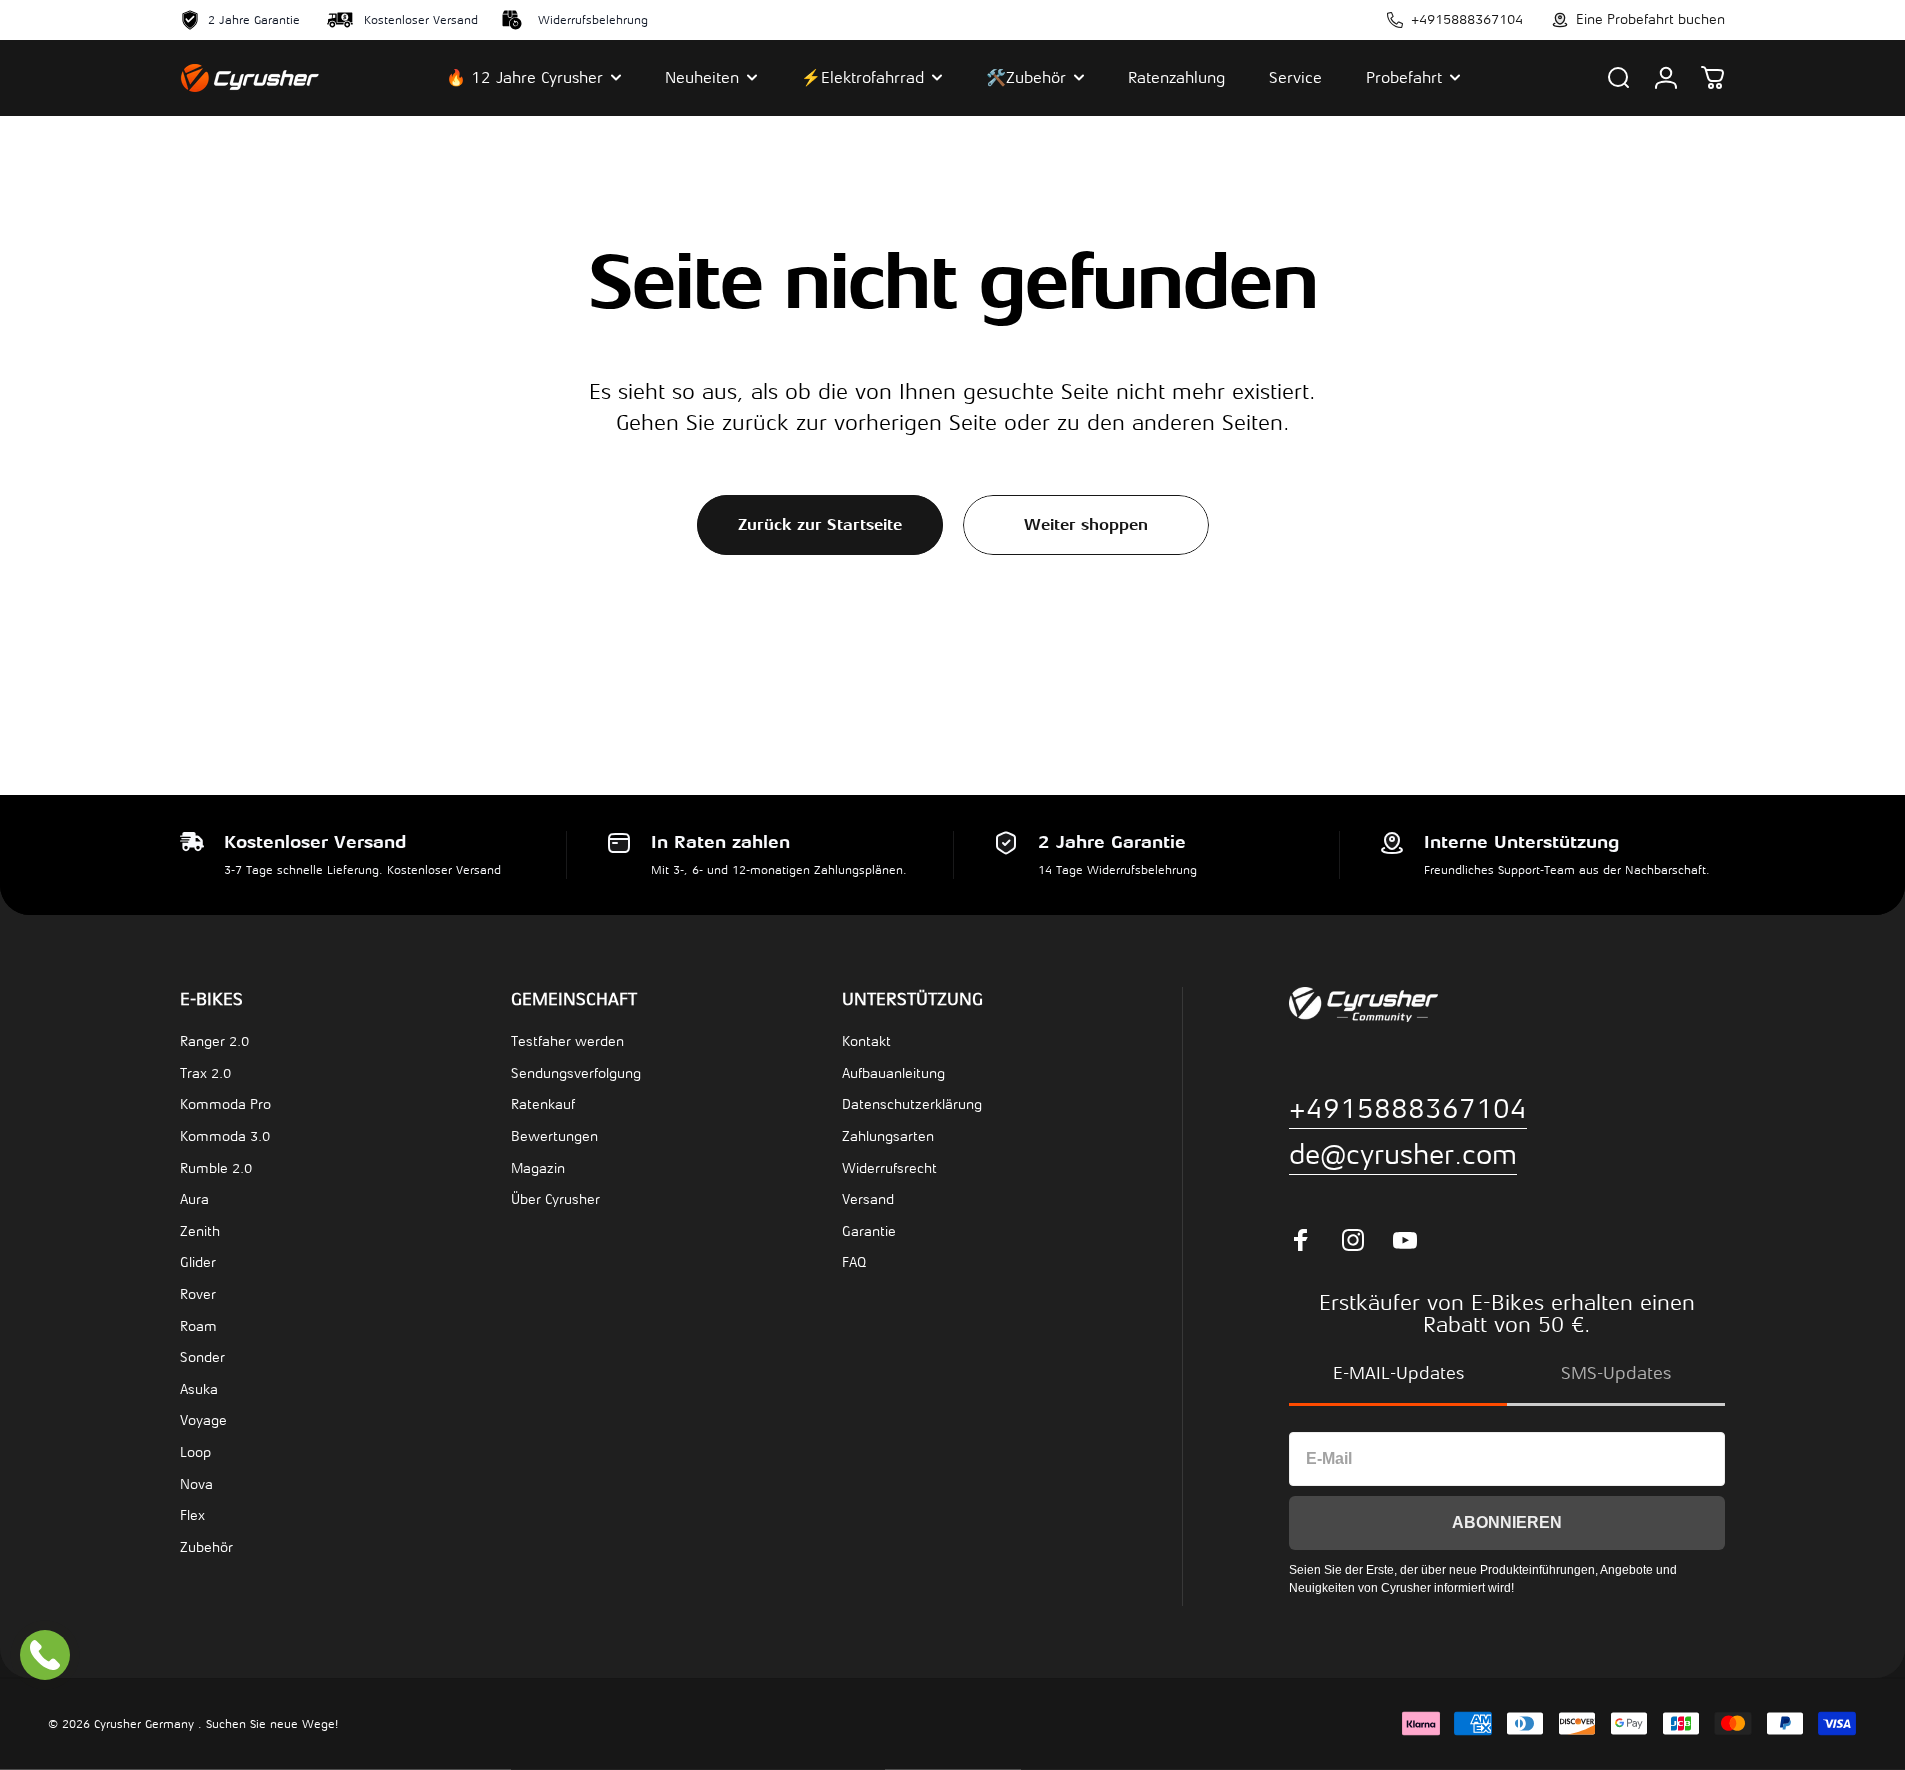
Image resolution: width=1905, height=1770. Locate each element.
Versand (868, 1199)
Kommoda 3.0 (225, 1136)
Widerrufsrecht (889, 1168)
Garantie (869, 1231)
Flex (192, 1515)
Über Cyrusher (555, 1199)
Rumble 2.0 (216, 1168)
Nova (196, 1484)
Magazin (538, 1168)
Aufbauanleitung (893, 1073)
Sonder (202, 1357)
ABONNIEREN (1507, 1522)
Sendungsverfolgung (576, 1073)
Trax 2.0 (205, 1073)
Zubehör (206, 1547)
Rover (198, 1294)
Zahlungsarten (888, 1136)
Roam (198, 1326)
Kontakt (866, 1041)
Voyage (203, 1420)
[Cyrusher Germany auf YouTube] (1405, 1240)
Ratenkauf (543, 1104)
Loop (195, 1452)
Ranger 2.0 (214, 1041)
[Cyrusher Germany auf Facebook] (1301, 1240)
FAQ (854, 1262)
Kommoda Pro (225, 1104)
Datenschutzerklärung (912, 1104)
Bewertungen (554, 1136)
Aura (194, 1199)
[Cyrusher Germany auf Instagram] (1353, 1240)
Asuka (199, 1389)
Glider (198, 1262)
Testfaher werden (567, 1041)
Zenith (200, 1231)
